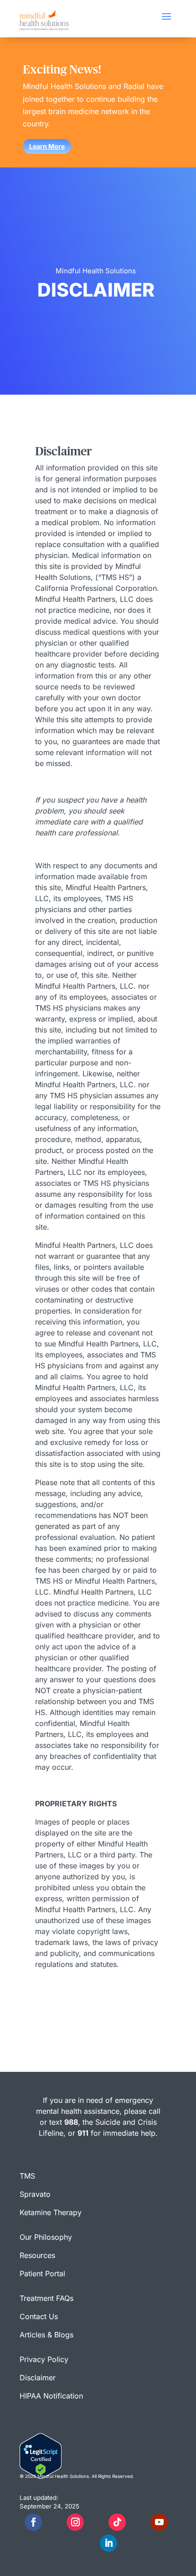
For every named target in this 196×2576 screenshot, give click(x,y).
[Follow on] (54, 2522)
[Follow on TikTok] (117, 2522)
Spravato (35, 2194)
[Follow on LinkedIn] (108, 2543)
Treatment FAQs (46, 2298)
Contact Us (39, 2316)
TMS (27, 2176)
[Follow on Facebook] (33, 2522)
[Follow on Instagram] (75, 2522)
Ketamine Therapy (51, 2212)
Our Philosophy (46, 2237)
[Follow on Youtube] (159, 2522)
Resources (37, 2255)
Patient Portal (42, 2274)
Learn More (47, 146)
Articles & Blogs (46, 2335)
